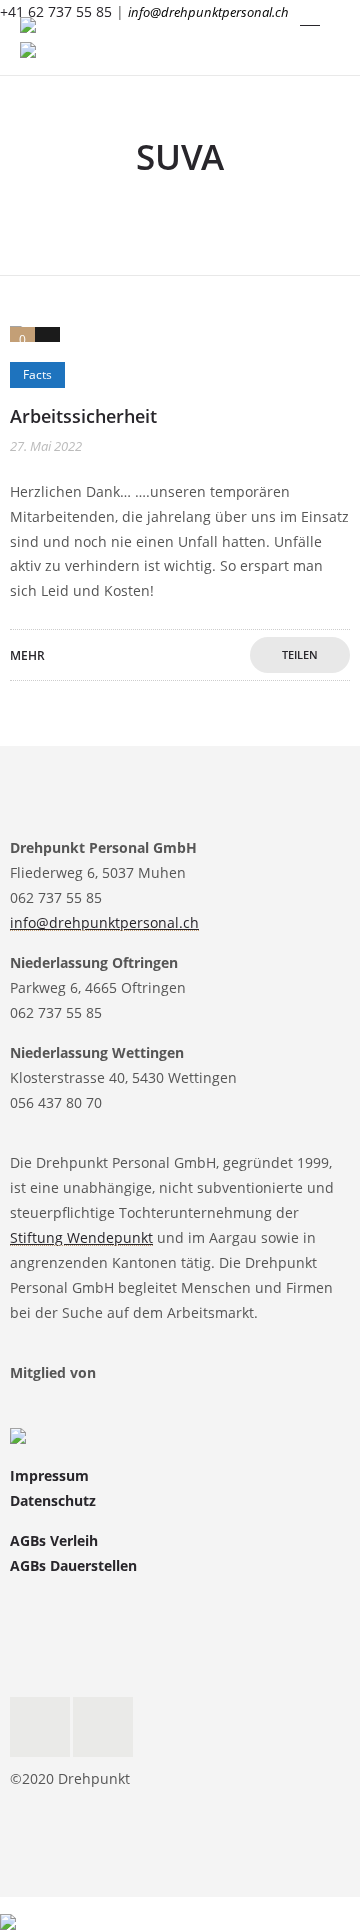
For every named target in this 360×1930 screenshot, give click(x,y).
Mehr (27, 655)
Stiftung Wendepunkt (81, 1237)
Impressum (49, 1475)
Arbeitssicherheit (83, 416)
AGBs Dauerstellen (73, 1565)
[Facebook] (40, 1727)
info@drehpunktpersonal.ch (208, 12)
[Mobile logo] (8, 1908)
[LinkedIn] (103, 1727)
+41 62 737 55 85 (56, 11)
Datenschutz (53, 1500)
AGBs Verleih (54, 1540)
